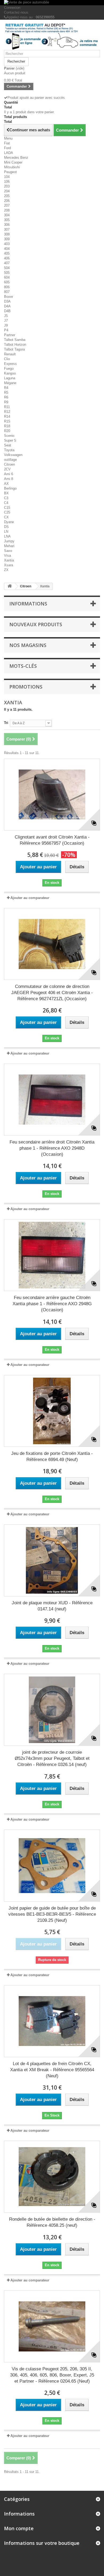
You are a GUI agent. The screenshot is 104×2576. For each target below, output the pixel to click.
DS (6, 527)
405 (7, 253)
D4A (7, 306)
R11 (7, 407)
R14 (7, 416)
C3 (6, 498)
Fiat (7, 143)
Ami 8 (9, 479)
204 (7, 191)
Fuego (9, 369)
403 (7, 244)
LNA (7, 536)
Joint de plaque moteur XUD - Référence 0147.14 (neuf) (52, 1606)
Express (10, 364)
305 (7, 220)
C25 (7, 512)
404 (7, 249)
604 (7, 277)
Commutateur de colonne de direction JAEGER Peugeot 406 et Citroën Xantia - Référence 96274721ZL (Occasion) (52, 993)
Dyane (9, 522)
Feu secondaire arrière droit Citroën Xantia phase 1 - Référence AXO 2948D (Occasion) (52, 1148)
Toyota (9, 450)
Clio (7, 359)
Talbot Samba (15, 340)
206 (7, 201)
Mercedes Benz (16, 158)
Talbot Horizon (15, 345)
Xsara (9, 565)
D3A (7, 301)
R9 (6, 402)
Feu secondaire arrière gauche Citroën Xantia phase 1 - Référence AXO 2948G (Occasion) (52, 1304)
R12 (7, 412)
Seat (8, 445)
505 (7, 273)
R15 (7, 421)
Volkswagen (13, 455)
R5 (6, 392)
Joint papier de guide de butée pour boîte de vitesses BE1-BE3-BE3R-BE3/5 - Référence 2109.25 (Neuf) (52, 1914)
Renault (10, 354)
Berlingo (10, 488)
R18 (7, 426)
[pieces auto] (52, 37)
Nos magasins (28, 645)
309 (7, 239)
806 (7, 287)
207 (7, 205)
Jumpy (9, 541)
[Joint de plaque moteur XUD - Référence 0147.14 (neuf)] (52, 1560)
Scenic (9, 436)
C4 (6, 503)
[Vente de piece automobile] (52, 3)
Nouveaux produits (36, 624)
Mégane (10, 383)
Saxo (8, 551)
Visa (7, 556)
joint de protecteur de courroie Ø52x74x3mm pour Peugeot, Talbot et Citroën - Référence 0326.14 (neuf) (52, 1758)
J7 (6, 321)
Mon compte (19, 2528)
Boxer (9, 297)
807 (7, 292)
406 (7, 258)
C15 (7, 508)
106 (7, 182)
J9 (6, 325)
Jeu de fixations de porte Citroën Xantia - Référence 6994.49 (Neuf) (52, 1456)
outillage (10, 460)
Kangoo (10, 373)
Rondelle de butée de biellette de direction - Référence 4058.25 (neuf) (52, 2222)
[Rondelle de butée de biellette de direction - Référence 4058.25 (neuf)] (52, 2177)
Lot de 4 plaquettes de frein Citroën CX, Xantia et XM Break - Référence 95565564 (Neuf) (52, 2070)
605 (7, 282)
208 (7, 210)
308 (7, 234)
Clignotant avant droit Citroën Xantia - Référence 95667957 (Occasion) (52, 840)
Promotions (26, 687)
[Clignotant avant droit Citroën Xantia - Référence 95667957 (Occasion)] (52, 795)
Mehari (9, 546)
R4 (6, 388)
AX (6, 484)
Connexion (12, 8)
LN (6, 532)
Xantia (9, 560)
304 (7, 215)
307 (7, 229)
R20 (7, 431)
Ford (7, 148)
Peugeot (10, 172)
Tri (6, 723)
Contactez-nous (16, 12)
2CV (7, 469)
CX (6, 517)
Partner (10, 335)
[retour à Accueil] (10, 586)
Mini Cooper (13, 162)
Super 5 (10, 440)
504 (7, 268)
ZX (6, 570)
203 (7, 186)
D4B (7, 311)
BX (6, 493)
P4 (6, 330)
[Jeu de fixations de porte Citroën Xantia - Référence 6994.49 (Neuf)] (52, 1411)
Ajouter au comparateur (30, 898)
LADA (9, 153)
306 (7, 225)
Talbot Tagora (14, 349)
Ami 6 (9, 474)
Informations (28, 604)
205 (7, 196)
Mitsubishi (12, 167)
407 (7, 263)
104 (7, 177)
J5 (6, 316)
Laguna (10, 378)
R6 (6, 397)
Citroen (9, 464)
